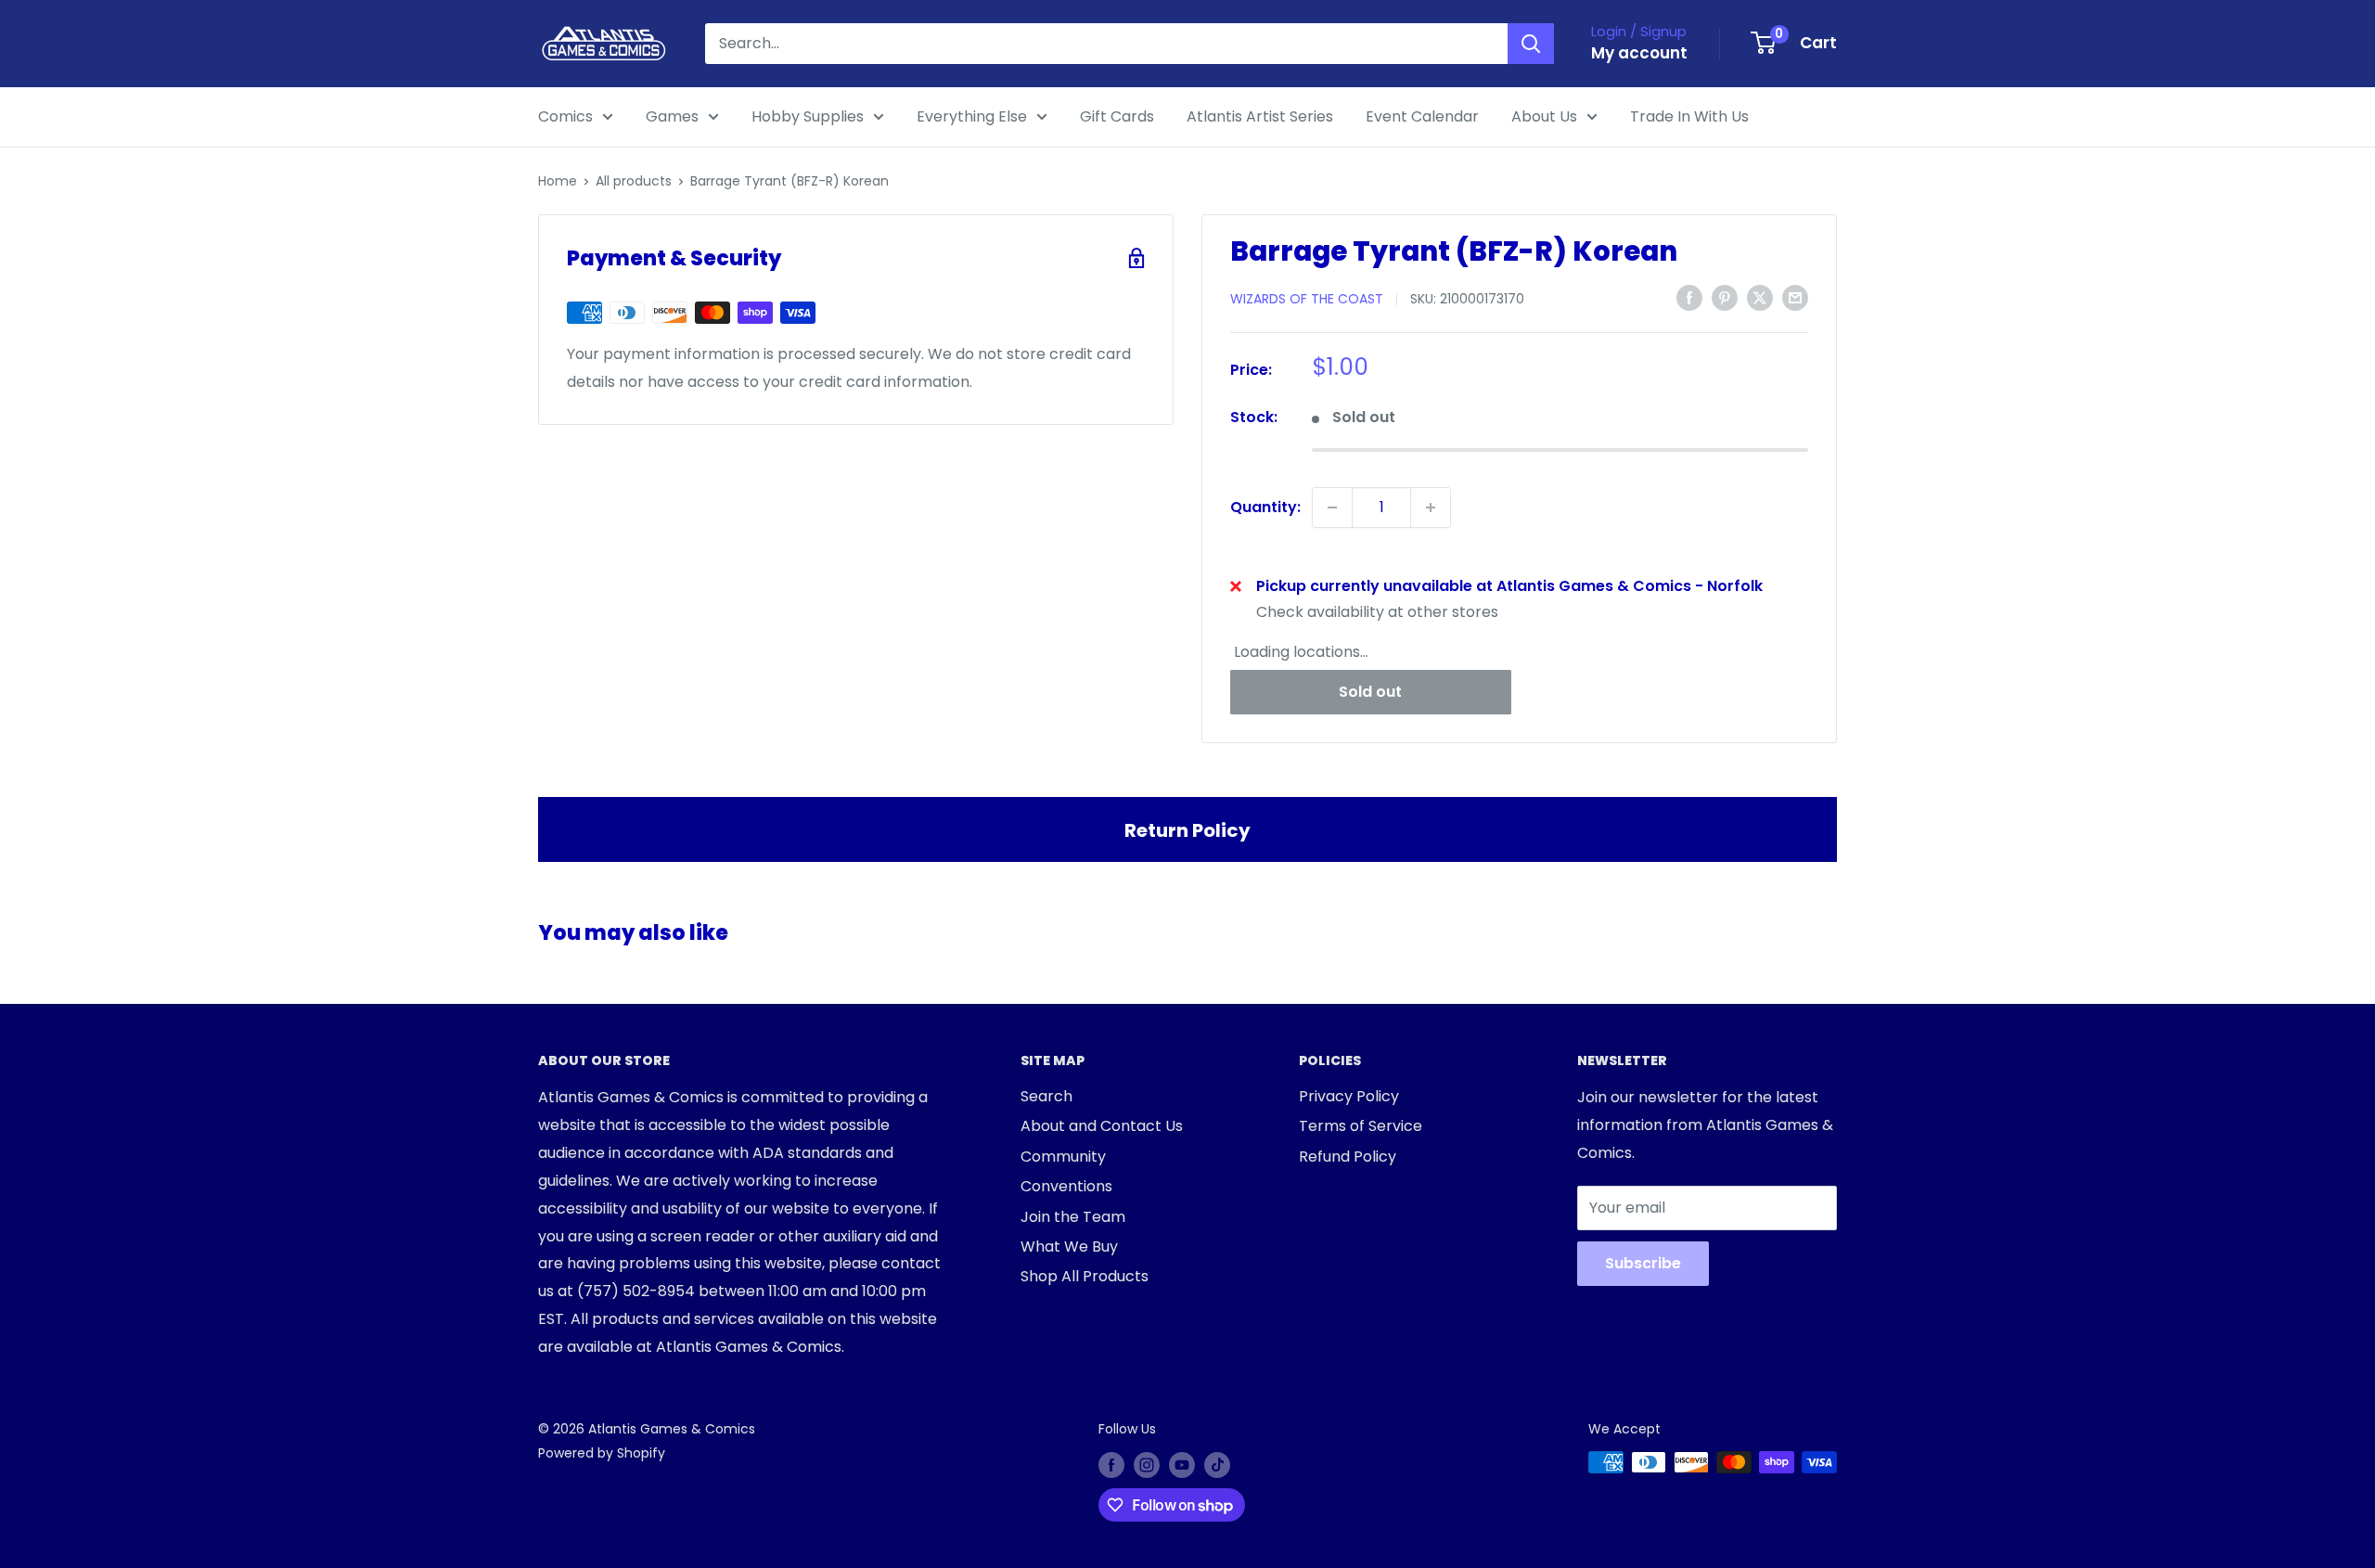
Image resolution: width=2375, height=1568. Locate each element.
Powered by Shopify (602, 1453)
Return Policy (1187, 830)
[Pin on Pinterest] (1725, 298)
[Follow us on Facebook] (1111, 1464)
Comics (565, 116)
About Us (1544, 116)
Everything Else (972, 116)
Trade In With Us (1689, 116)
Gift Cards (1117, 116)
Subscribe (1643, 1263)
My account (1639, 53)
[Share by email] (1795, 298)
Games (672, 116)
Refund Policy (1348, 1157)
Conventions (1066, 1186)
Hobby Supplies (808, 116)
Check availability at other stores (1377, 612)
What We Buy (1069, 1247)
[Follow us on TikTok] (1217, 1464)
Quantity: (1265, 507)
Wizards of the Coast (1307, 299)
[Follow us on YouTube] (1182, 1464)
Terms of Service (1361, 1126)
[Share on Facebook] (1689, 298)
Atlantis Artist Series (1260, 116)
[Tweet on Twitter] (1760, 298)
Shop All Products (1085, 1276)
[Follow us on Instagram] (1147, 1464)
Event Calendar (1422, 116)
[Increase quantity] (1431, 508)
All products (634, 181)
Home (558, 181)
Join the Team (1073, 1217)
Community (1063, 1157)
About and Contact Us (1102, 1126)
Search (1046, 1096)
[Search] (1531, 44)
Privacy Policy (1349, 1096)
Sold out (1370, 692)
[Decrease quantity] (1332, 508)
